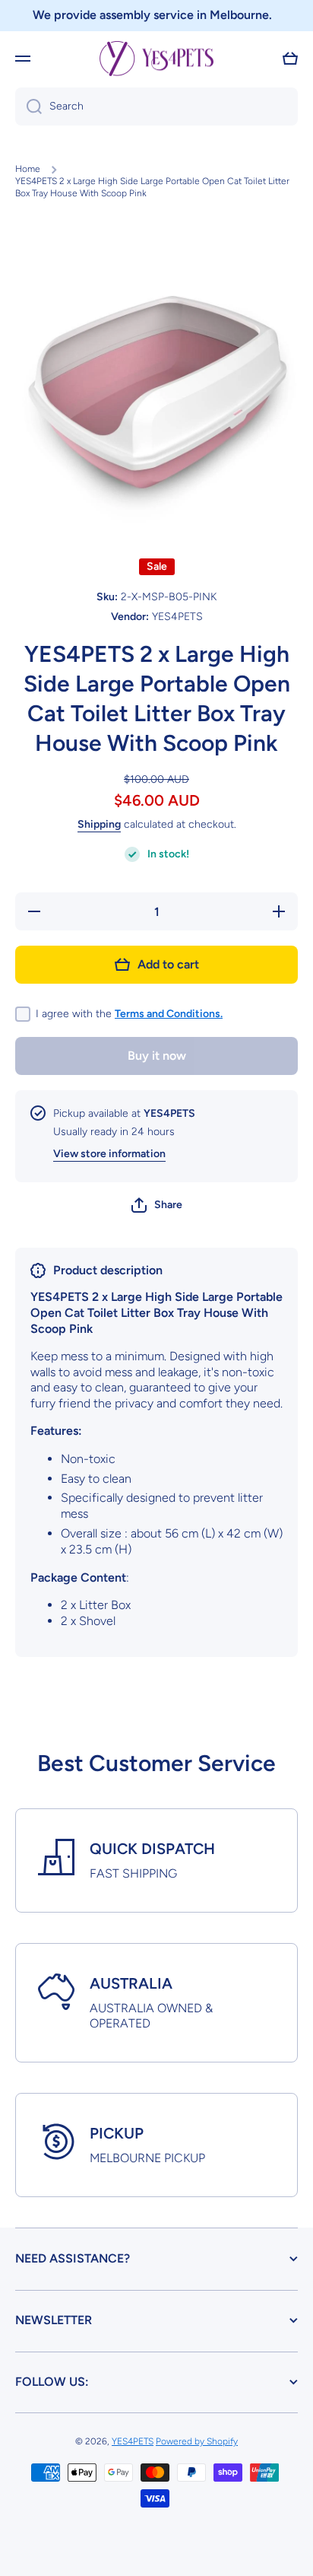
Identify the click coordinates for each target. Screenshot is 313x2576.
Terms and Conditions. (169, 1014)
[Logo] (156, 59)
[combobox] (156, 107)
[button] (290, 59)
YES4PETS (133, 2441)
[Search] (28, 107)
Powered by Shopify (197, 2441)
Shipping (99, 824)
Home (28, 169)
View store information (109, 1154)
